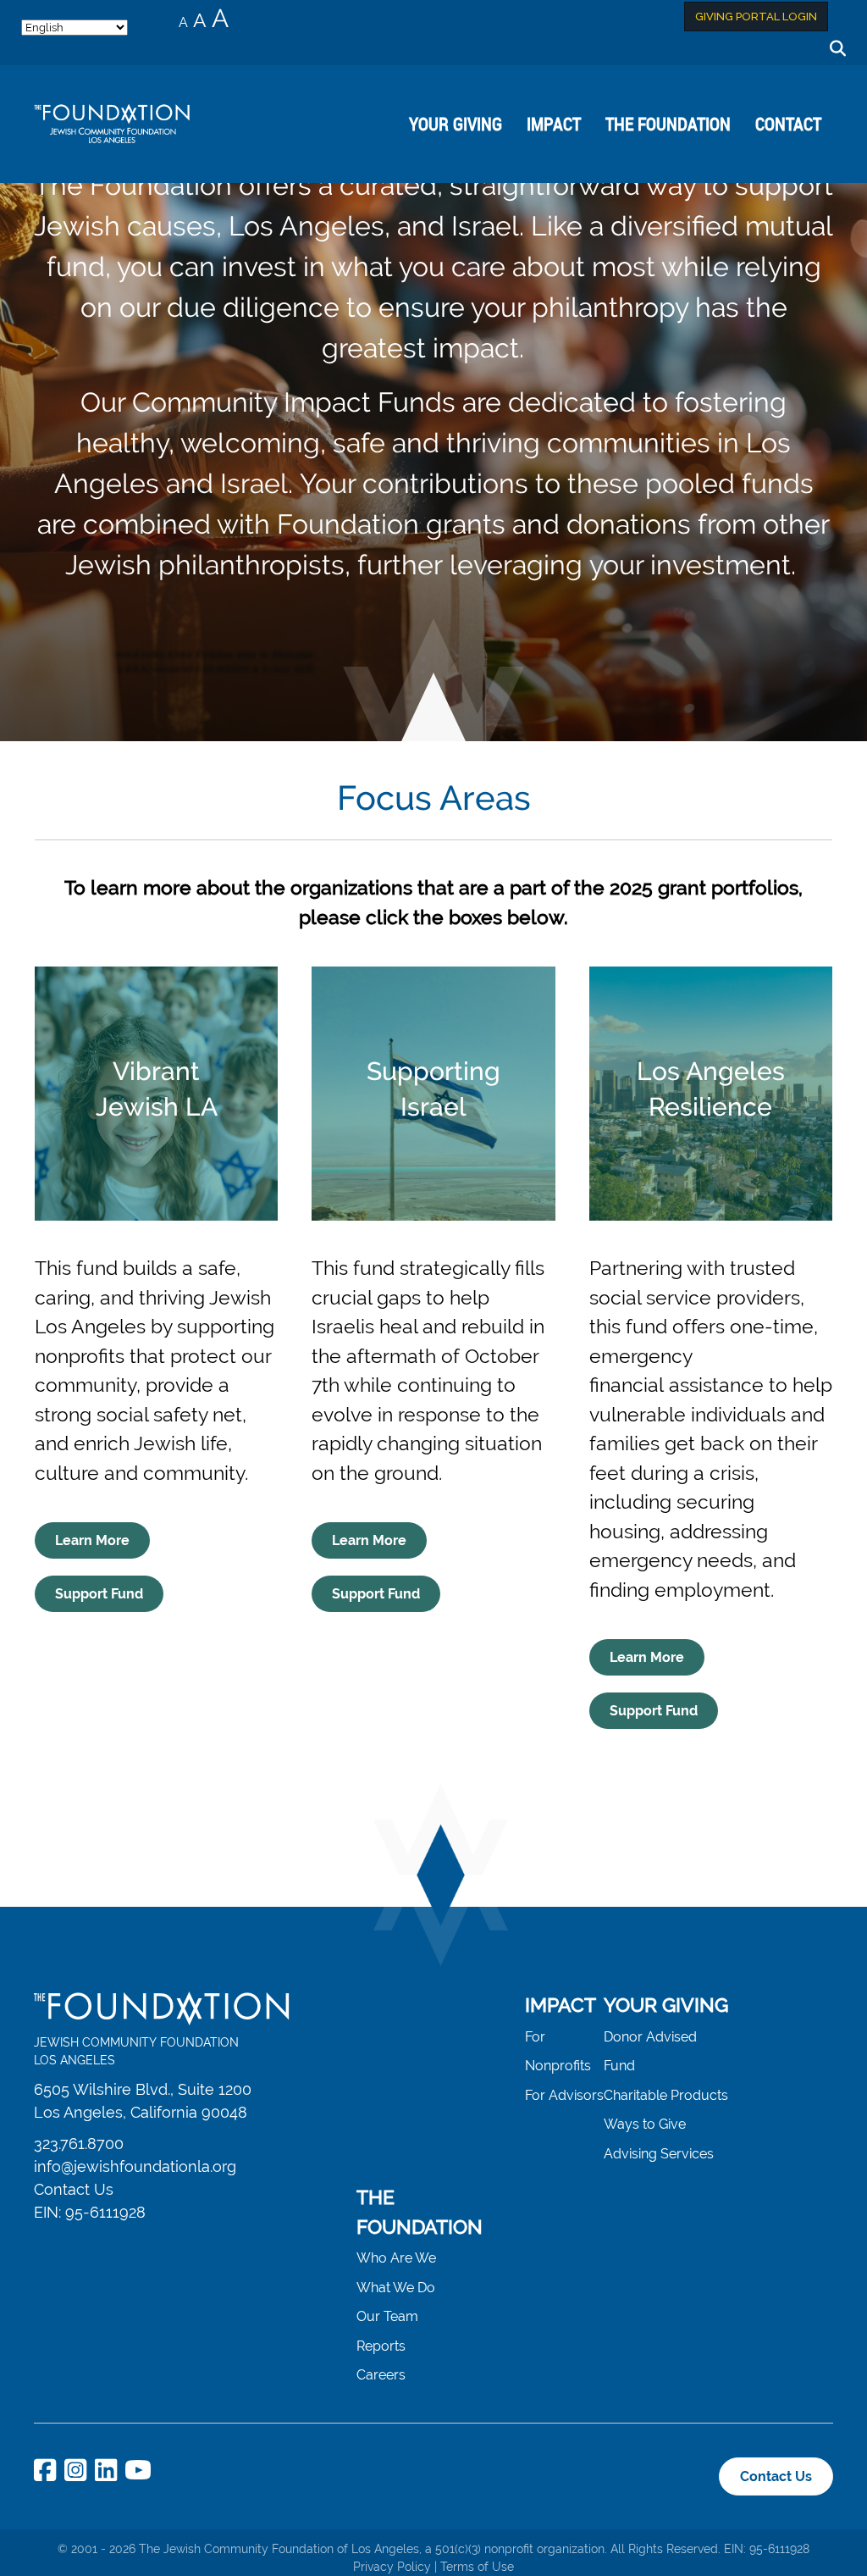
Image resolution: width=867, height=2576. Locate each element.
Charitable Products (666, 2095)
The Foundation (668, 124)
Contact (788, 124)
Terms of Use (477, 2567)
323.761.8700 (79, 2144)
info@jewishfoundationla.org (135, 2166)
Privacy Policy (392, 2567)
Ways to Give (645, 2124)
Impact (554, 124)
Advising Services (659, 2154)
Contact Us (74, 2189)
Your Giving (456, 124)
